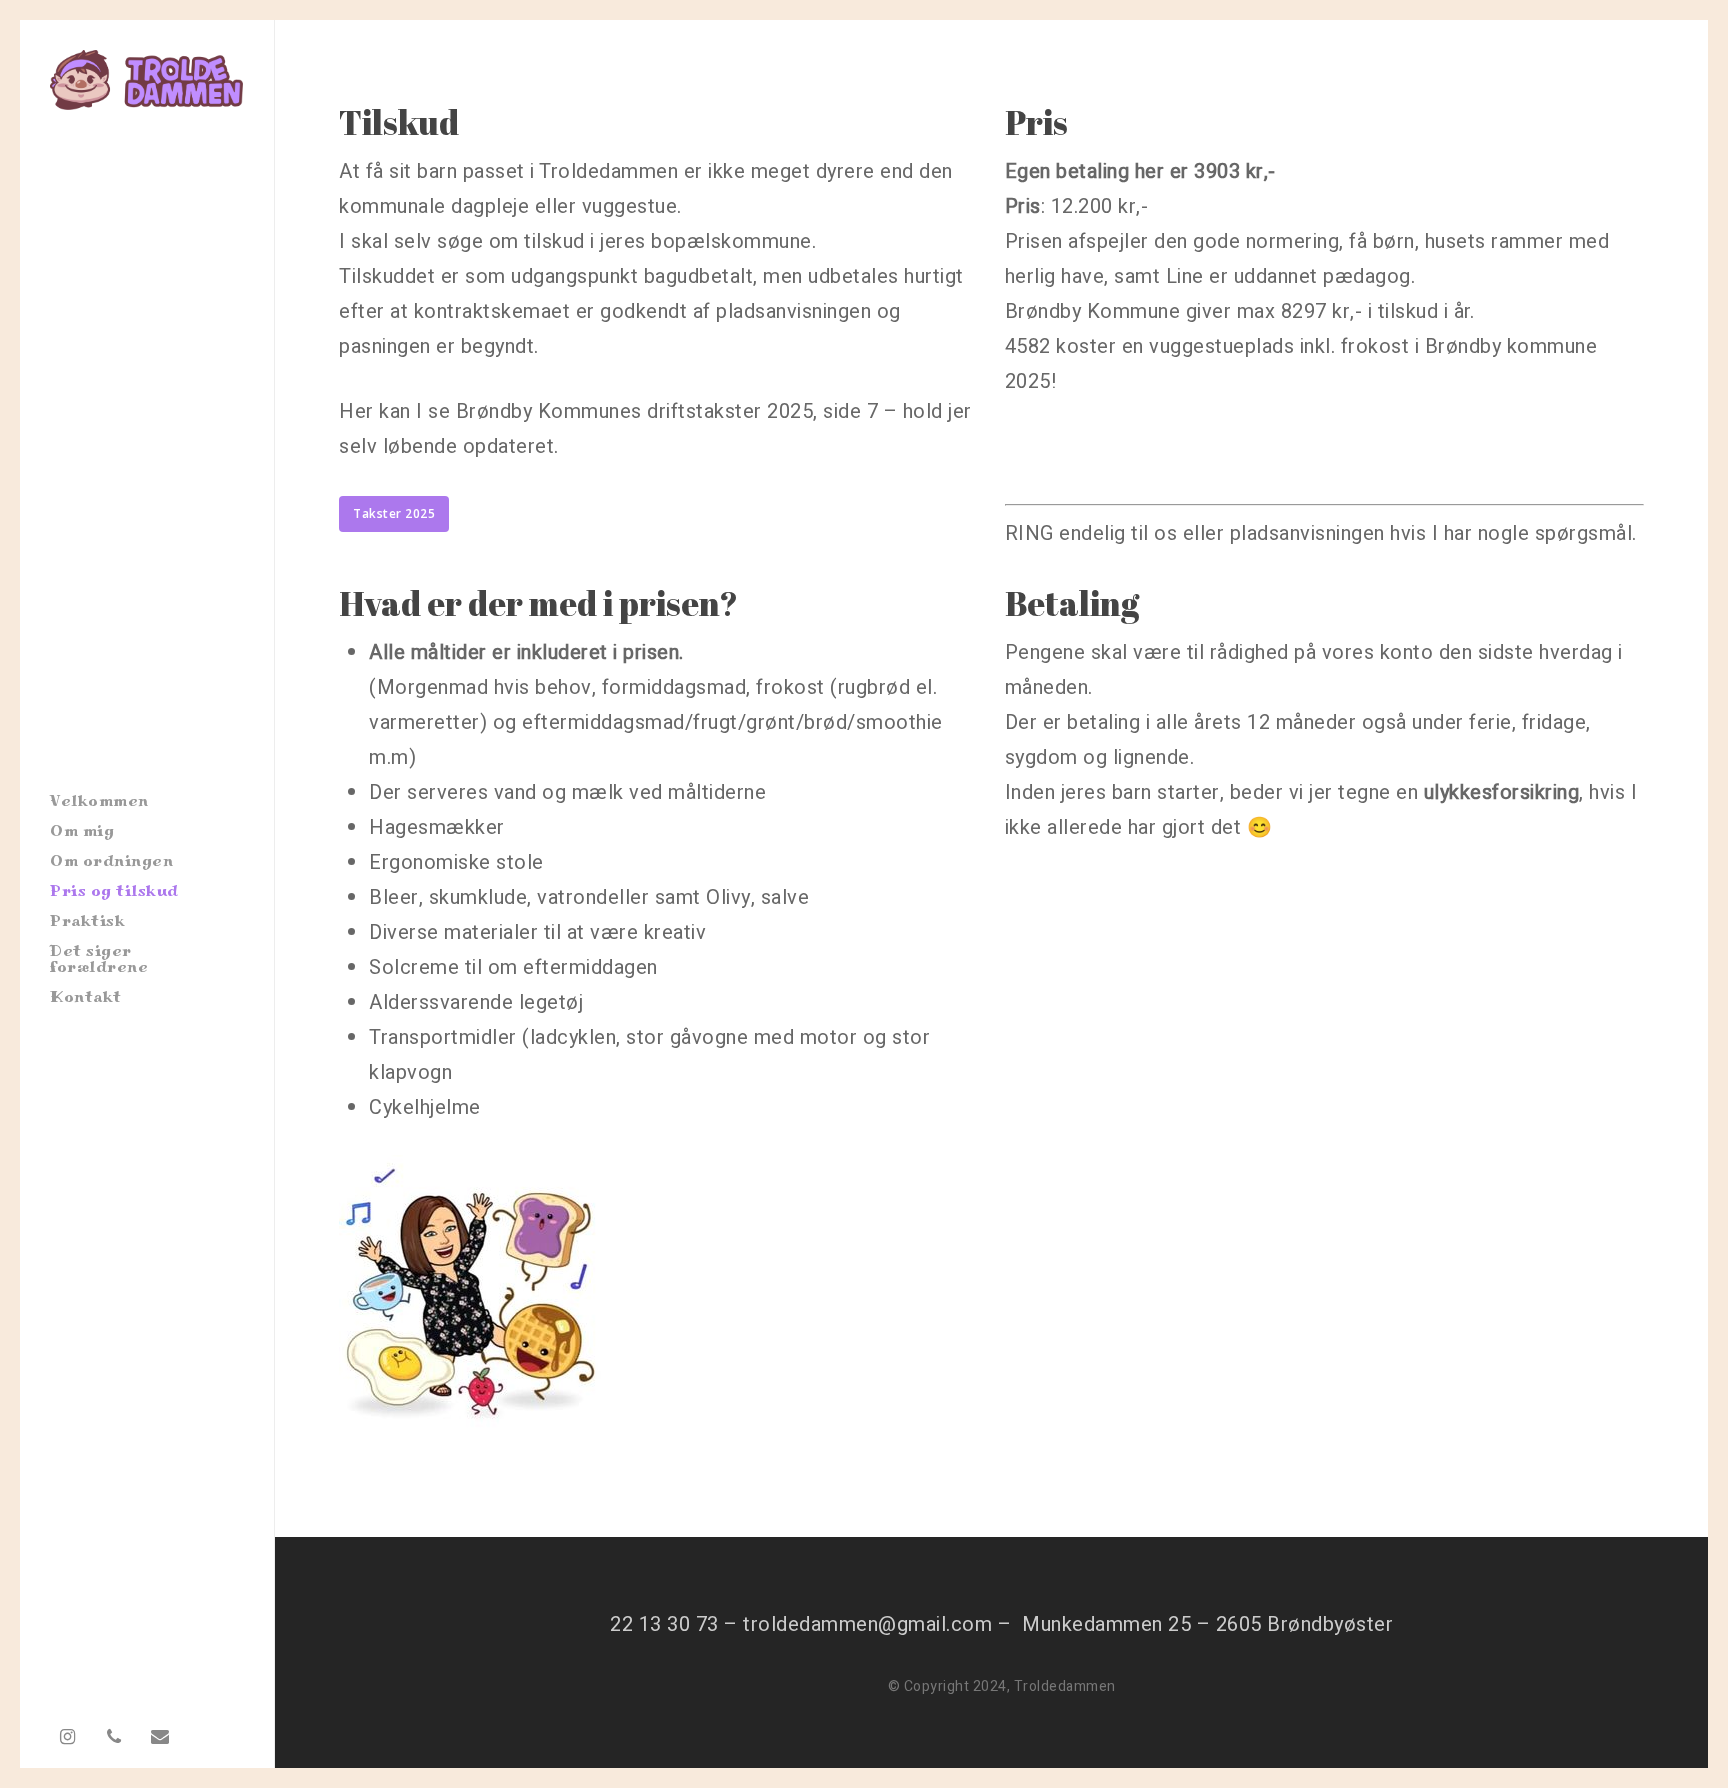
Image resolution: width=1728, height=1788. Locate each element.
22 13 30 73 (664, 1624)
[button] (394, 514)
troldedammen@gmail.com (867, 1624)
